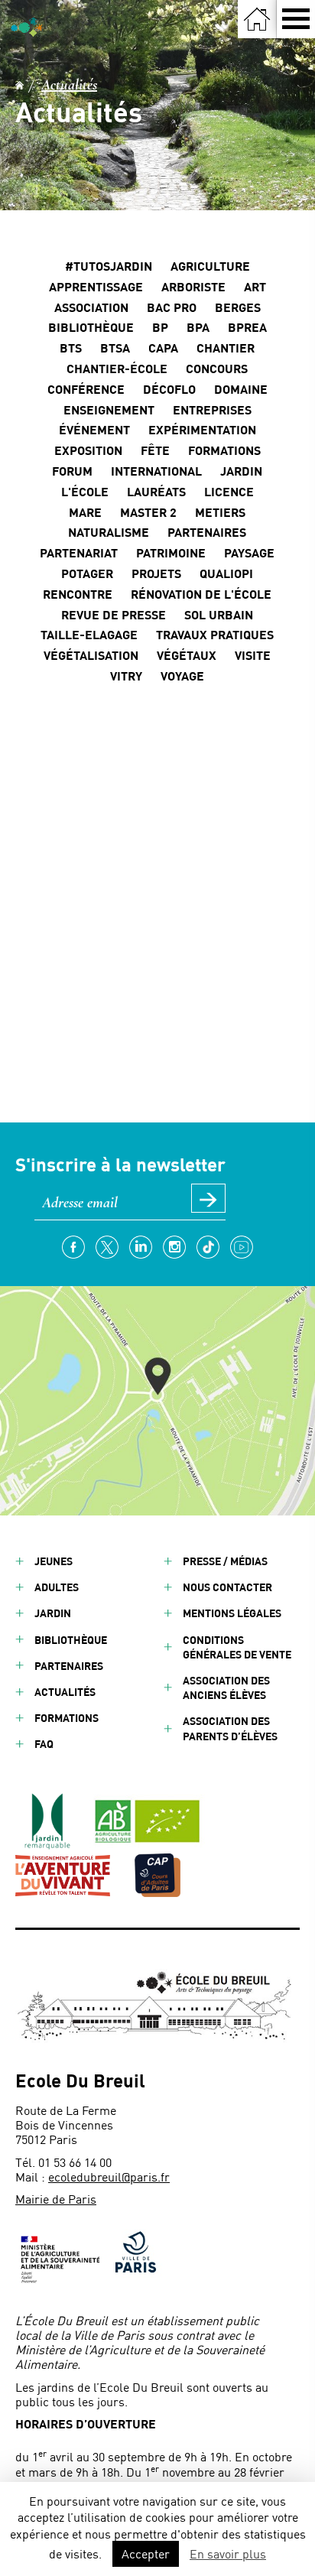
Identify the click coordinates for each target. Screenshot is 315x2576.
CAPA (163, 348)
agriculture (210, 266)
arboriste (193, 286)
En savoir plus (228, 2553)
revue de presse (114, 614)
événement (94, 429)
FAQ (44, 1744)
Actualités (69, 85)
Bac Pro (172, 307)
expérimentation (202, 429)
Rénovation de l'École (201, 594)
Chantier (226, 348)
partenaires (207, 532)
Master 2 (148, 512)
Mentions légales (232, 1613)
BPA (198, 327)
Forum (72, 471)
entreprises (212, 409)
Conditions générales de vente (237, 1647)
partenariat (79, 552)
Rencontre (78, 594)
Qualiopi (226, 573)
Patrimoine (171, 552)
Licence (229, 491)
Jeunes (54, 1561)
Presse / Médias (225, 1561)
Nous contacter (227, 1587)
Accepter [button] (146, 2553)
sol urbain (219, 614)
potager (87, 573)
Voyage (182, 676)
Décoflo (169, 389)
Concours (217, 368)
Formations (224, 450)
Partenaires (69, 1666)
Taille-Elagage (89, 634)
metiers (220, 512)
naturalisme (109, 532)
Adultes (57, 1587)
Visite (253, 655)
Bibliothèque (91, 327)
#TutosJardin (109, 266)
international (156, 471)
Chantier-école (117, 368)
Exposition (88, 450)
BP (160, 327)
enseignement (109, 409)
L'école (85, 491)
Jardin (241, 471)
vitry (126, 676)
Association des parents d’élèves (230, 1728)
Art (255, 286)
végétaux (187, 655)
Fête (155, 450)
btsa (115, 348)
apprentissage (96, 286)
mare (85, 512)
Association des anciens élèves (226, 1688)
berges (238, 307)
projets (156, 573)
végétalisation (91, 655)
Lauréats (156, 491)
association (91, 307)
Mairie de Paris (56, 2199)
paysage (249, 552)
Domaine (241, 389)
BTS (71, 348)
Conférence (86, 389)
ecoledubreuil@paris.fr (109, 2176)
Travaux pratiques (215, 634)
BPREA (247, 327)
